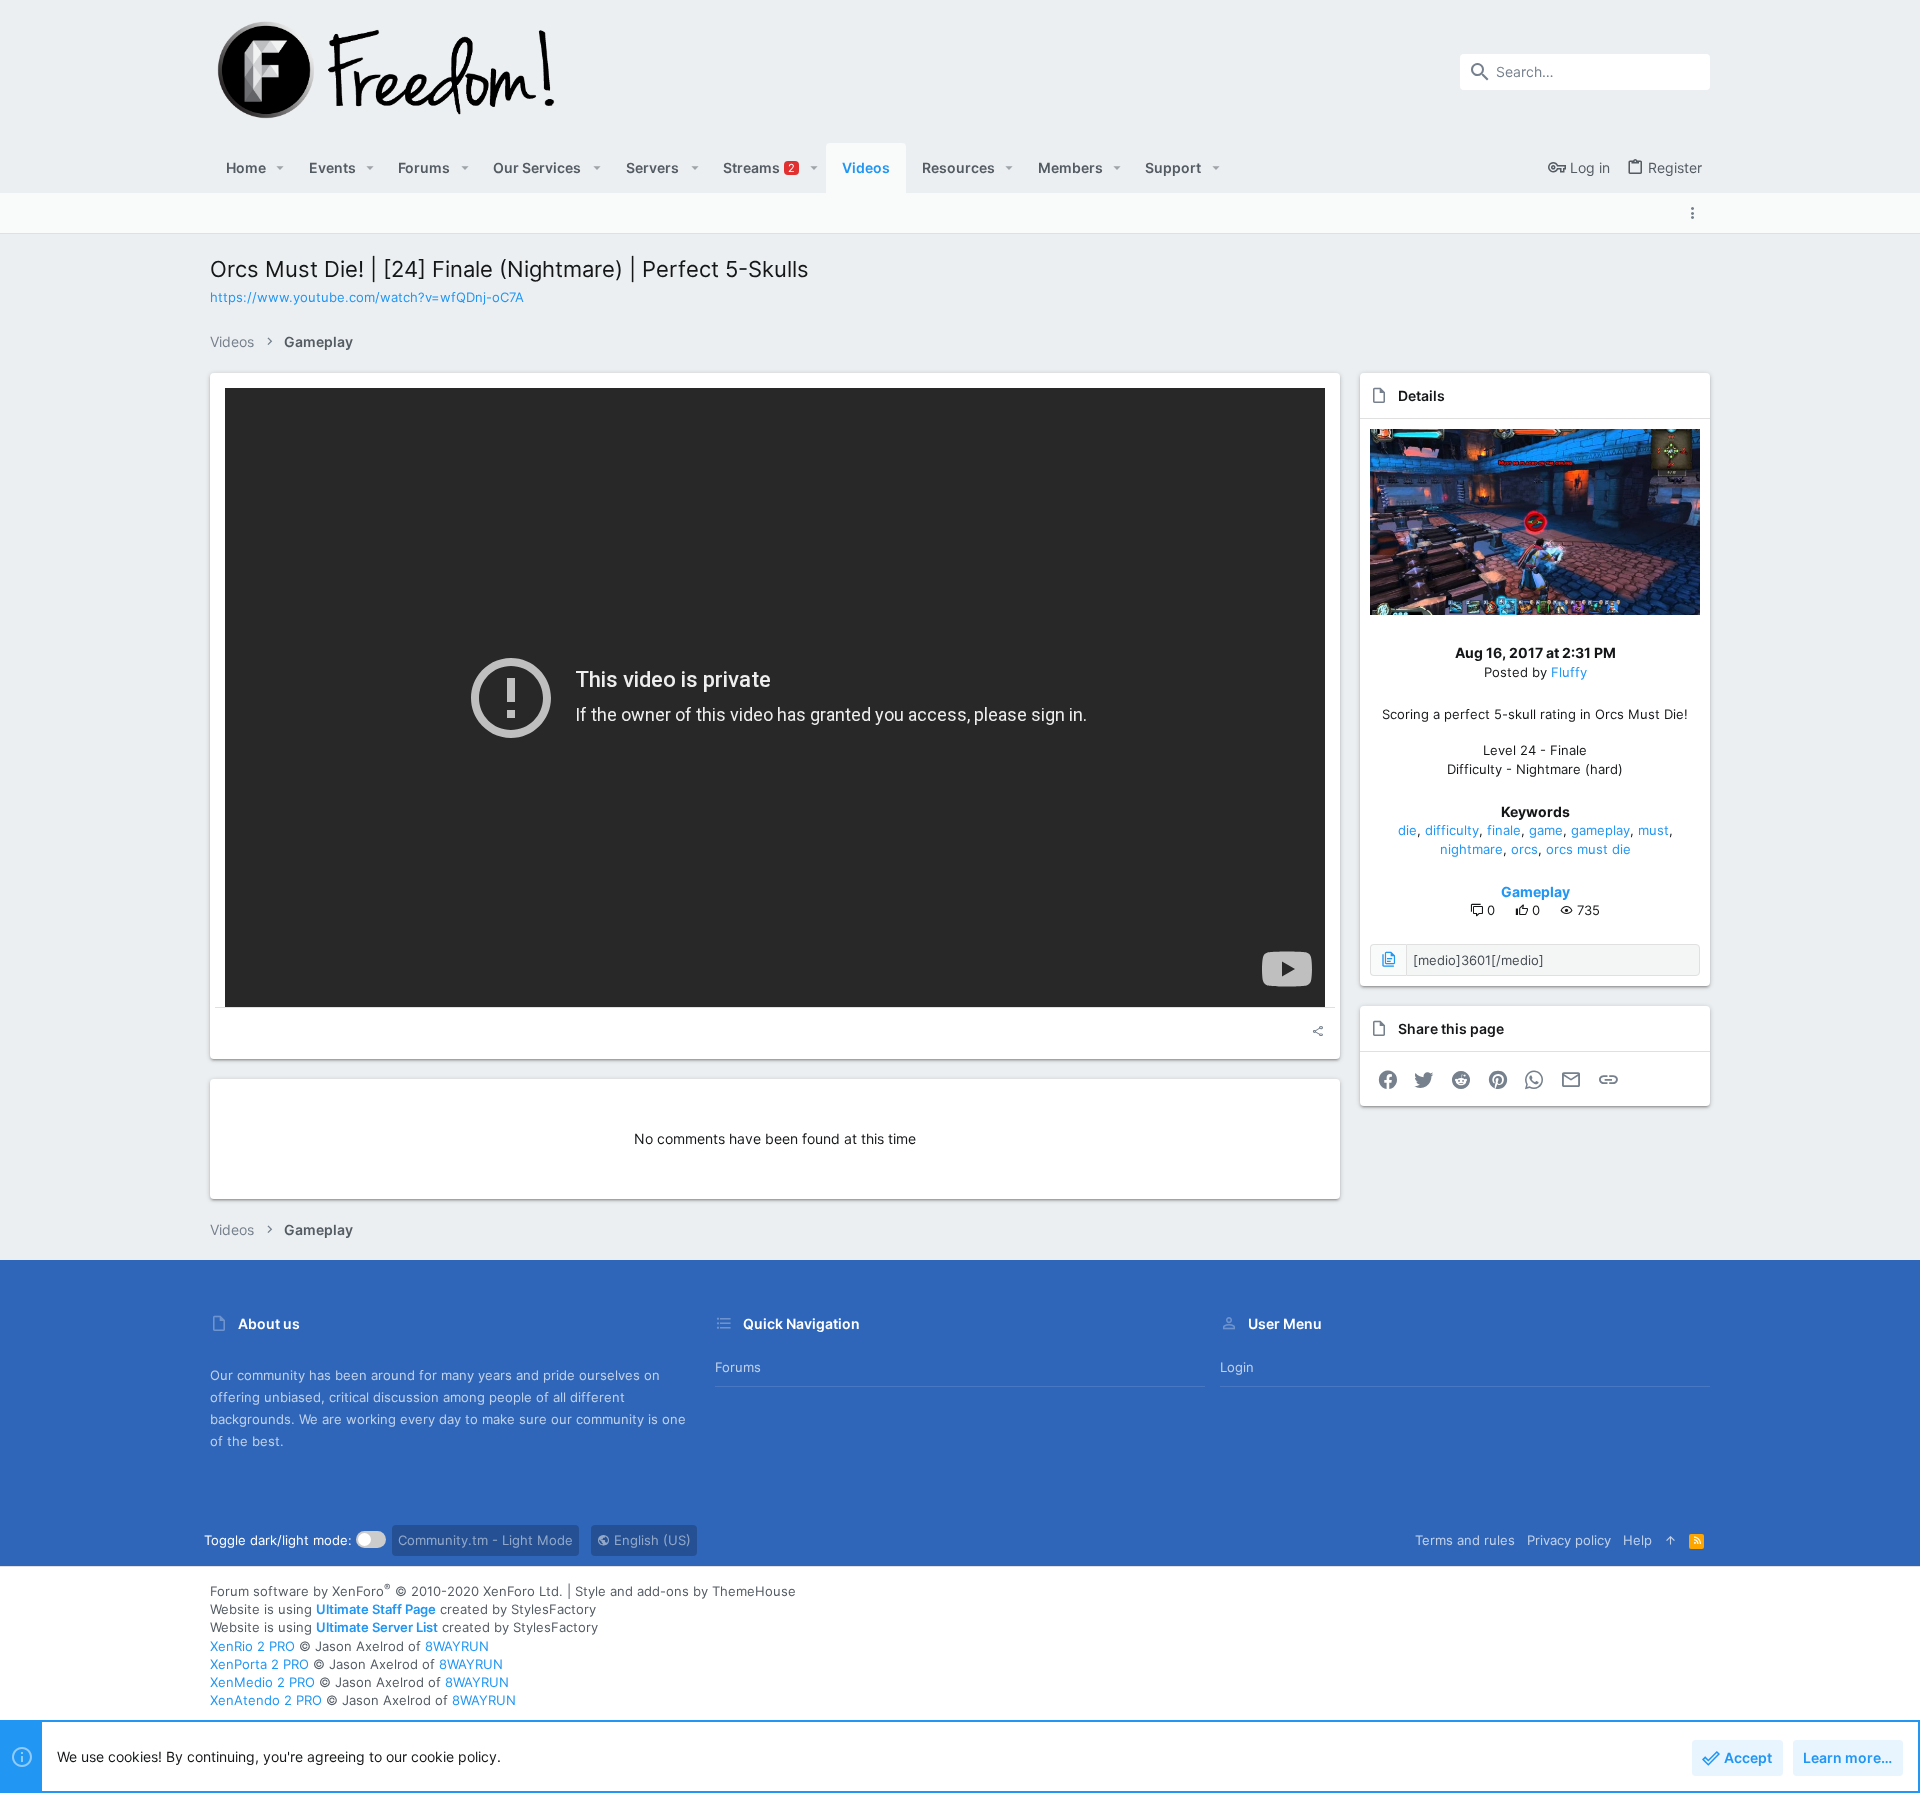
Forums (738, 1367)
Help (1637, 1540)
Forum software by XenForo (386, 1591)
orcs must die (1588, 849)
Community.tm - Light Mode (485, 1540)
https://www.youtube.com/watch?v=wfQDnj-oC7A (367, 297)
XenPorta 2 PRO (259, 1664)
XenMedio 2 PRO (262, 1682)
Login (1237, 1367)
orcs (1524, 849)
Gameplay (1535, 891)
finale (1504, 830)
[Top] (1670, 1540)
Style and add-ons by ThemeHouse (685, 1591)
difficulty (1452, 830)
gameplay (1600, 830)
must (1653, 830)
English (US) (650, 1540)
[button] (280, 168)
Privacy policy (1569, 1540)
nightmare (1471, 849)
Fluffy (1569, 672)
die (1407, 830)
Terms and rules (1465, 1540)
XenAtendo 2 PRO (266, 1700)
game (1546, 830)
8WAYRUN (457, 1646)
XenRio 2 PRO (252, 1646)
